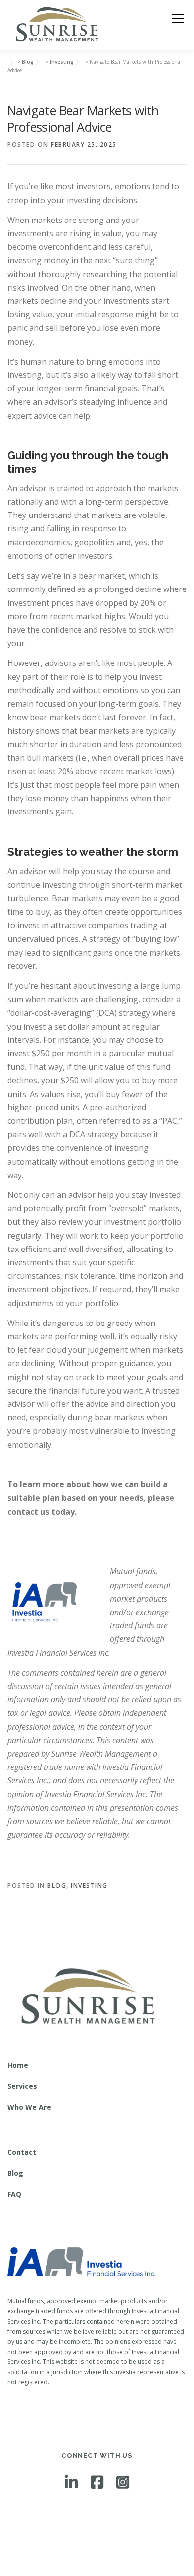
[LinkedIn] (71, 2482)
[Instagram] (123, 2482)
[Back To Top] (97, 2530)
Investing (89, 1885)
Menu (177, 19)
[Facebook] (97, 2482)
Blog (57, 1885)
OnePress (90, 2552)
